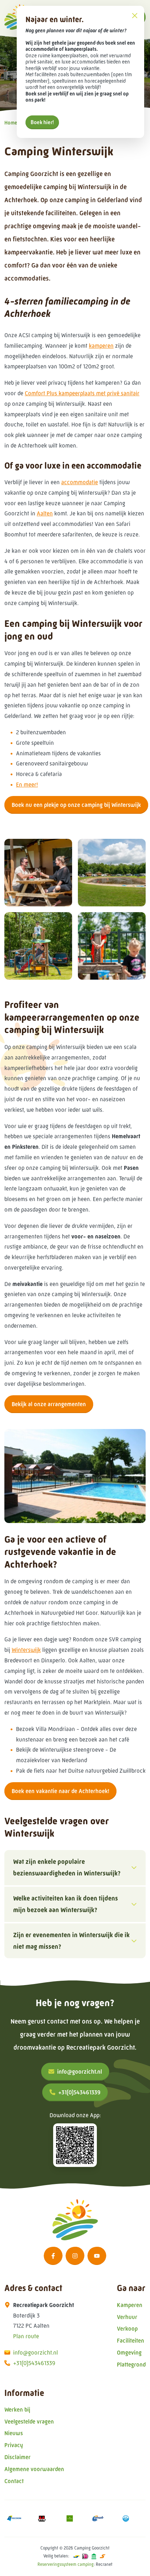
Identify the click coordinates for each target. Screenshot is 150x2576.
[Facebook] (53, 2256)
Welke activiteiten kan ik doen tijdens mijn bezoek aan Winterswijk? (66, 1904)
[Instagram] (75, 2256)
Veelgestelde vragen (29, 2422)
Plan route (26, 2336)
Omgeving (129, 2353)
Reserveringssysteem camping (66, 2564)
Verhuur (127, 2317)
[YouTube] (97, 2256)
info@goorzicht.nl (80, 2072)
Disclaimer (17, 2457)
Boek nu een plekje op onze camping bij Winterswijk (76, 805)
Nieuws (14, 2433)
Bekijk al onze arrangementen (49, 1404)
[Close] (135, 15)
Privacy (14, 2445)
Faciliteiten (131, 2341)
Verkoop (127, 2329)
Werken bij (17, 2410)
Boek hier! (42, 122)
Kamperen (130, 2305)
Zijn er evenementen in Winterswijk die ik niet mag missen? (71, 1941)
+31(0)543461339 (79, 2092)
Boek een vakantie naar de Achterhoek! (60, 1791)
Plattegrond (131, 2365)
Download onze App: (75, 2115)
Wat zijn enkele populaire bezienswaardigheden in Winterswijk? (67, 1867)
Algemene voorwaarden (34, 2469)
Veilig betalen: (56, 2556)
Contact (14, 2481)
